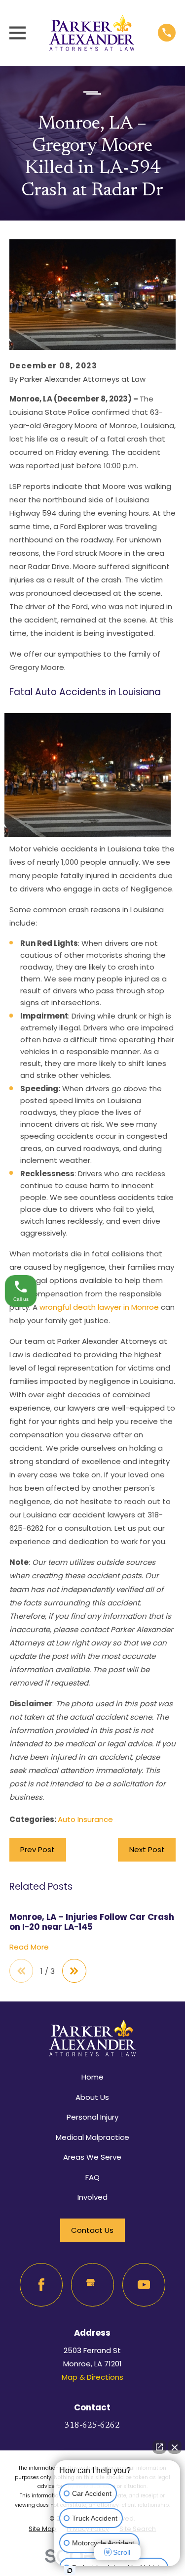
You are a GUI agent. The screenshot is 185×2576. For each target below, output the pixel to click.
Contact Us (92, 2230)
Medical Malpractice (92, 2137)
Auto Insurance (85, 1819)
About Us (92, 2097)
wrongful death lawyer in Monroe (99, 1307)
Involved (92, 2197)
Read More (29, 1947)
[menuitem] (42, 2529)
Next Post (147, 1849)
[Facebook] (41, 2285)
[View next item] (74, 1971)
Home (92, 2077)
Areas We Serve (92, 2157)
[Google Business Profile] (93, 2285)
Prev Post (37, 1849)
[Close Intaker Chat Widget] (175, 2447)
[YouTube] (144, 2285)
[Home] (92, 33)
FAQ (92, 2177)
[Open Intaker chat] (70, 2571)
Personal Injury (92, 2117)
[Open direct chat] (159, 2447)
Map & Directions (92, 2377)
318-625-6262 (92, 2426)
